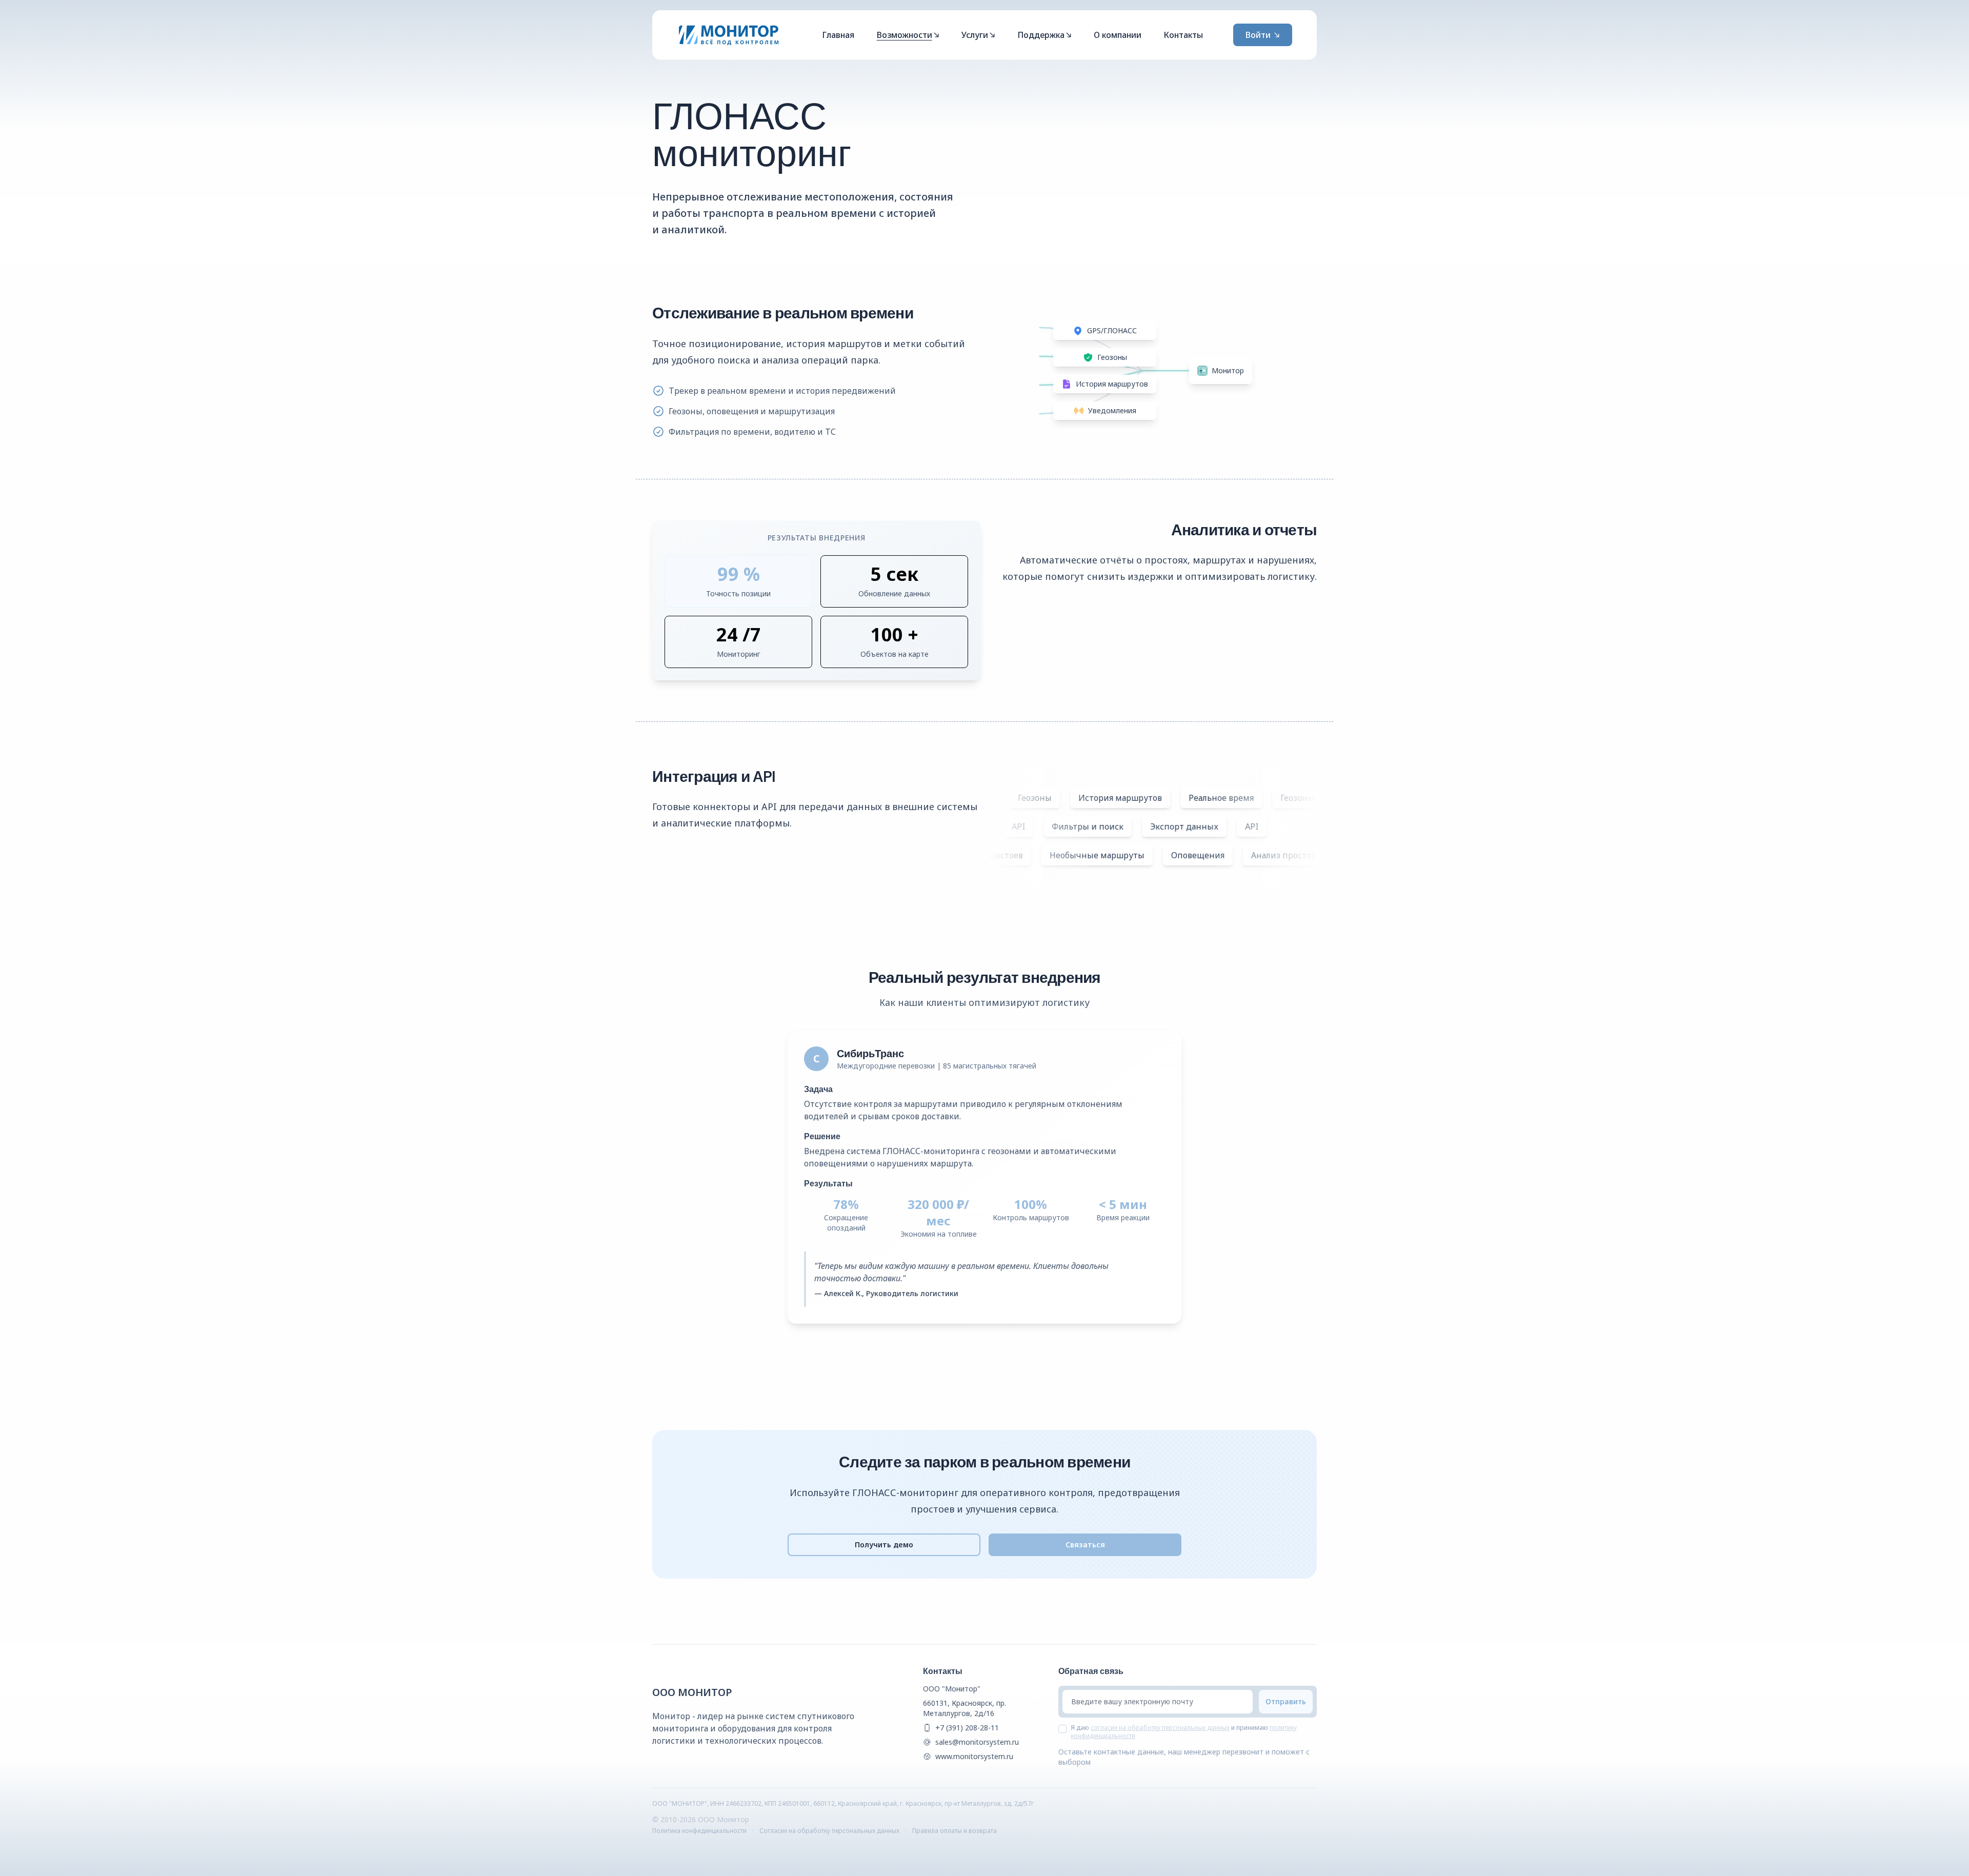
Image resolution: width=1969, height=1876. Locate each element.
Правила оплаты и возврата (955, 1831)
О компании (1118, 35)
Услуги (975, 35)
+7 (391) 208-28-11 (967, 1728)
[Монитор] (729, 35)
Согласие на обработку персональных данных (829, 1831)
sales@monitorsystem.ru (977, 1742)
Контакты (1183, 35)
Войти (1258, 35)
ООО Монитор (692, 1692)
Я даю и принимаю (1184, 1732)
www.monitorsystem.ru (974, 1756)
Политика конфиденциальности (699, 1831)
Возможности (905, 35)
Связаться (1085, 1545)
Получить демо (884, 1545)
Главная (838, 35)
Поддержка (1041, 35)
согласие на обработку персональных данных (1160, 1728)
